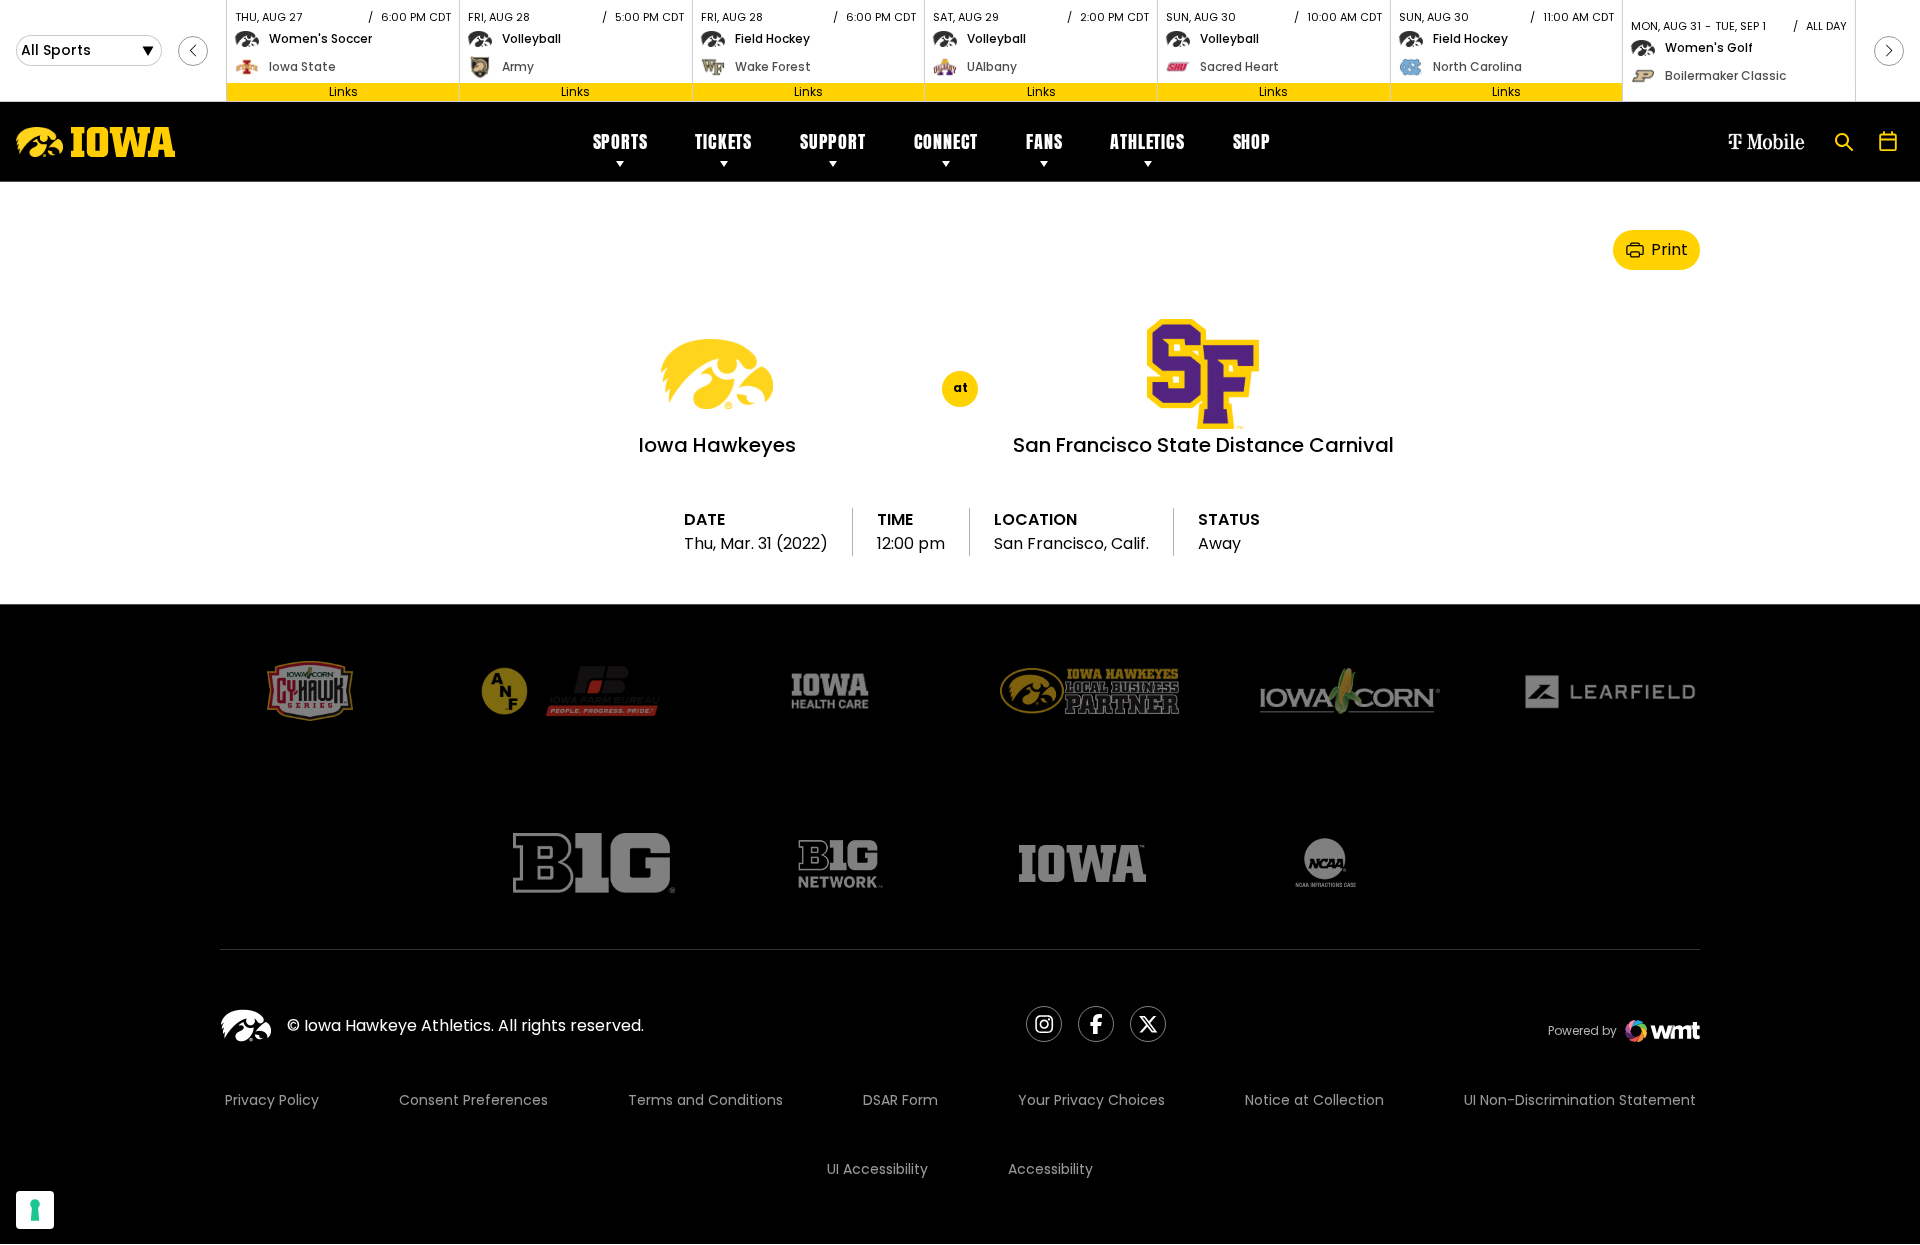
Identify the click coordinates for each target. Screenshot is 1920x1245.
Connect (946, 141)
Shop (1252, 141)
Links (343, 91)
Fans (1044, 141)
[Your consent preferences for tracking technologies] (35, 1210)
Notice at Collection (1314, 1100)
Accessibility (1050, 1169)
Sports (620, 141)
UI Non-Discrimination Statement (1580, 1100)
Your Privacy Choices (1091, 1100)
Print (1669, 249)
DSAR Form (900, 1100)
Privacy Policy (272, 1100)
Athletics (1147, 141)
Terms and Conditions (705, 1100)
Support (833, 141)
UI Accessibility (877, 1169)
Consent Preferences (473, 1100)
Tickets (723, 141)
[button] (193, 51)
